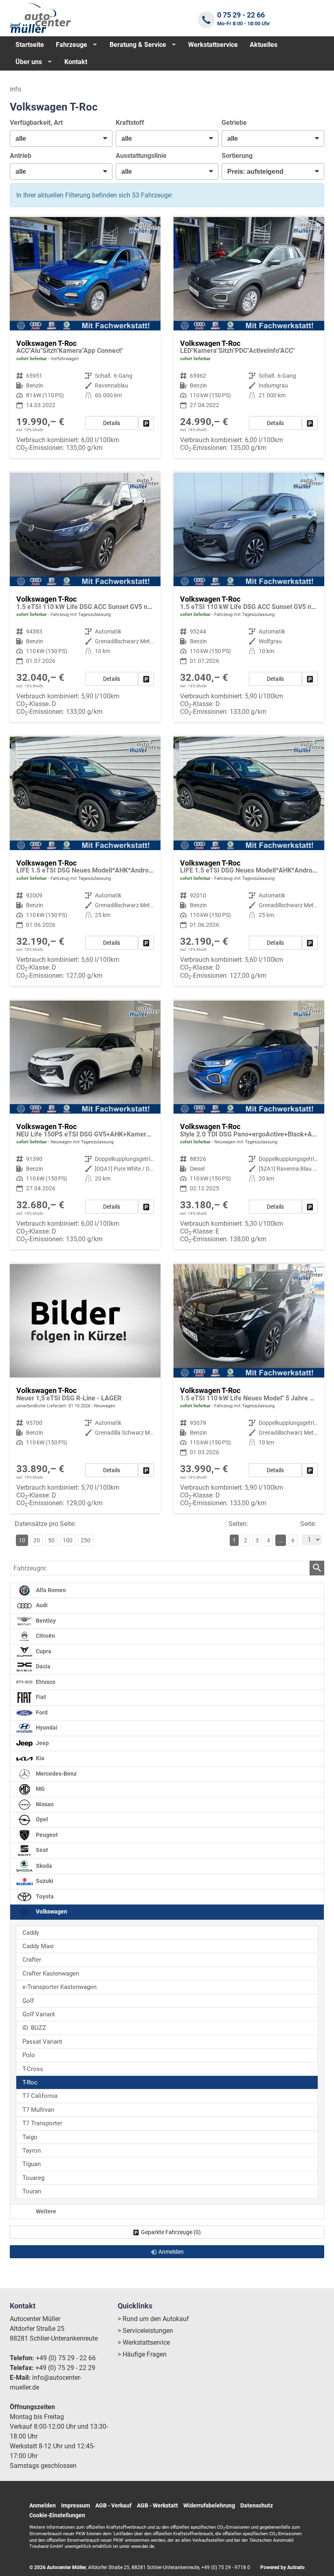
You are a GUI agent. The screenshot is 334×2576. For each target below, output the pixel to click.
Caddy (31, 1933)
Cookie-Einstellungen (57, 2515)
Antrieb (21, 156)
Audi (41, 1605)
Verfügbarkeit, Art (36, 123)
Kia (40, 1758)
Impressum (76, 2505)
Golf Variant (39, 2014)
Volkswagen (51, 1912)
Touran (32, 2191)
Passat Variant (42, 2042)
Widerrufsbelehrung (209, 2505)
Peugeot (46, 1835)
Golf (28, 2001)
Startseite (30, 45)
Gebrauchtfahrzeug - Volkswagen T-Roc (85, 338)
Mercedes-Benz (56, 1774)
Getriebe (234, 123)
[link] (146, 423)
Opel (41, 1820)
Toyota (44, 1897)
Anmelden (43, 2505)
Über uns (29, 62)
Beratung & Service (138, 45)
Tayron (32, 2151)
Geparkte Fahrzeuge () (171, 2232)
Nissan (44, 1804)
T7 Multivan (38, 2110)
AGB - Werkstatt (157, 2505)
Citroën (45, 1636)
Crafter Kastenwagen (51, 1974)
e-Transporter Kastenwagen (59, 1987)
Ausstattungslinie (141, 156)
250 (86, 1540)
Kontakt (76, 62)
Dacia (43, 1667)
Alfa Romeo (50, 1590)
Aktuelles (264, 45)
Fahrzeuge (71, 45)
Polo (29, 2055)
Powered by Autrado (282, 2567)
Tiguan (32, 2164)
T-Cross (33, 2069)
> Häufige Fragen (142, 2354)
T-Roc (30, 2082)
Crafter (32, 1960)
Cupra (43, 1651)
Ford (41, 1713)
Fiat (40, 1697)
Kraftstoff (130, 123)
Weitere (45, 2212)
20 (37, 1540)
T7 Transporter (42, 2123)
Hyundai (46, 1728)
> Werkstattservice (144, 2342)
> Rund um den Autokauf (153, 2319)
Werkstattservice (213, 45)
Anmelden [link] (171, 2252)
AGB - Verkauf (113, 2505)
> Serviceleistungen (145, 2331)
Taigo (30, 2137)
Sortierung (237, 156)
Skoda (43, 1866)
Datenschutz (257, 2505)
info (15, 89)
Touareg (33, 2178)
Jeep (42, 1743)
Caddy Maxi (38, 1946)
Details (112, 423)
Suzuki (44, 1881)
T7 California (40, 2096)
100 (68, 1540)
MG (40, 1789)
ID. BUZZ (34, 2028)
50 (51, 1540)
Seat (41, 1850)
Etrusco (45, 1682)
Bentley (45, 1621)
